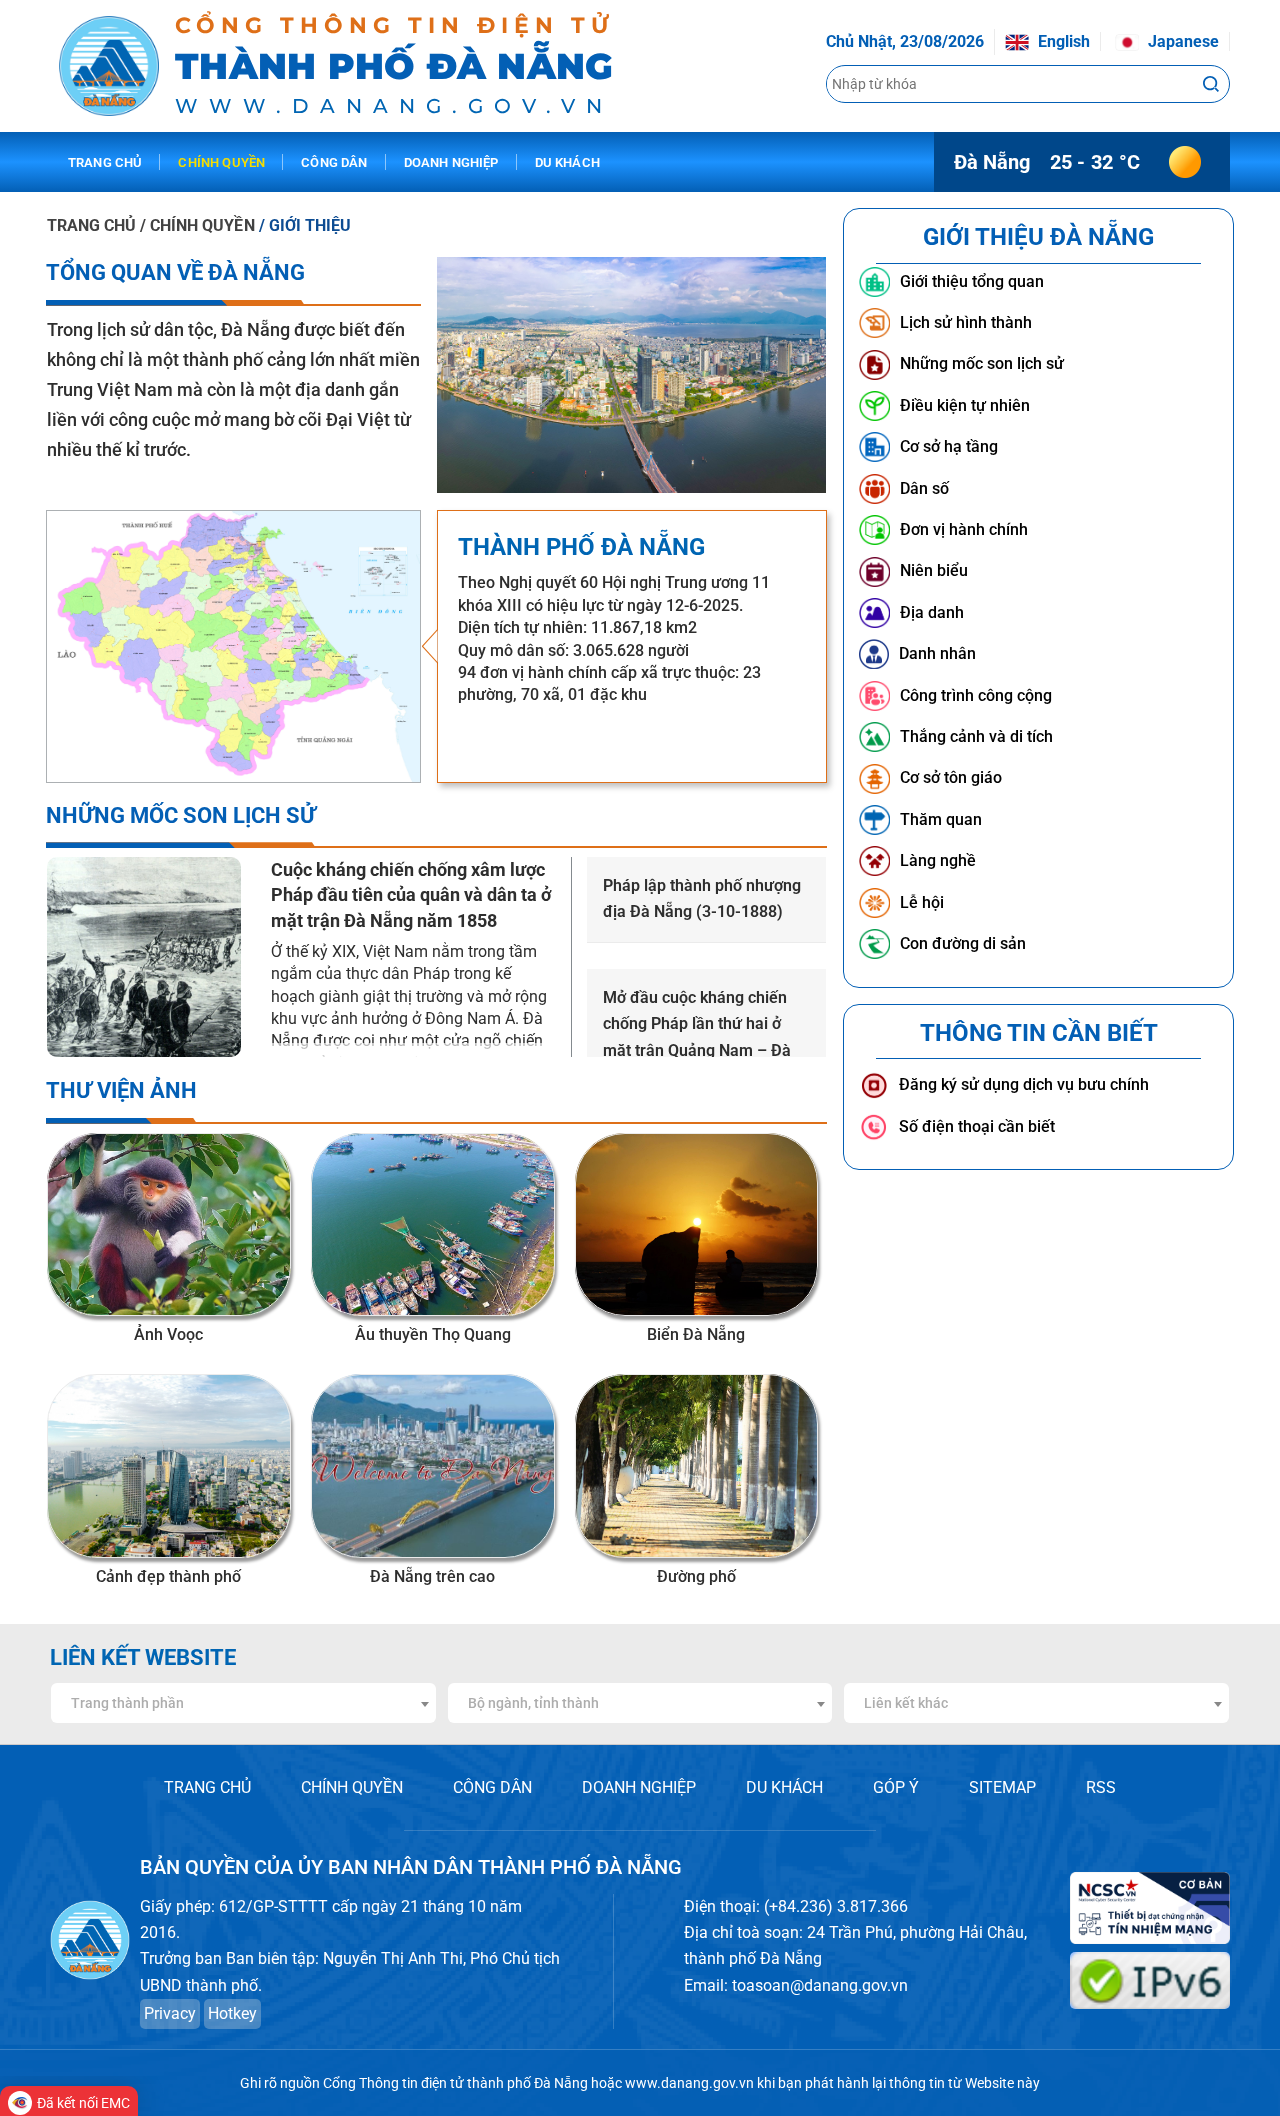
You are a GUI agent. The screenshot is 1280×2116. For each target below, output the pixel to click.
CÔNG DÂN (492, 1787)
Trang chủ (105, 162)
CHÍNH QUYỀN (352, 1787)
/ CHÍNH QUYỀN (199, 225)
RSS (1101, 1787)
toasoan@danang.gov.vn (820, 1985)
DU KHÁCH (784, 1787)
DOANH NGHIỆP (639, 1787)
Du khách (567, 162)
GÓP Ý (896, 1787)
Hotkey (232, 2013)
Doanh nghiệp (451, 162)
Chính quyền (221, 162)
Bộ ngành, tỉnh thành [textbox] (533, 1703)
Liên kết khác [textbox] (906, 1703)
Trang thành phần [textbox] (127, 1703)
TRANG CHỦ (91, 225)
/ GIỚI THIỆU (305, 225)
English (1062, 41)
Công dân (334, 162)
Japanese (1181, 41)
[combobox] (243, 1703)
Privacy (170, 2013)
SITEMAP (1002, 1787)
